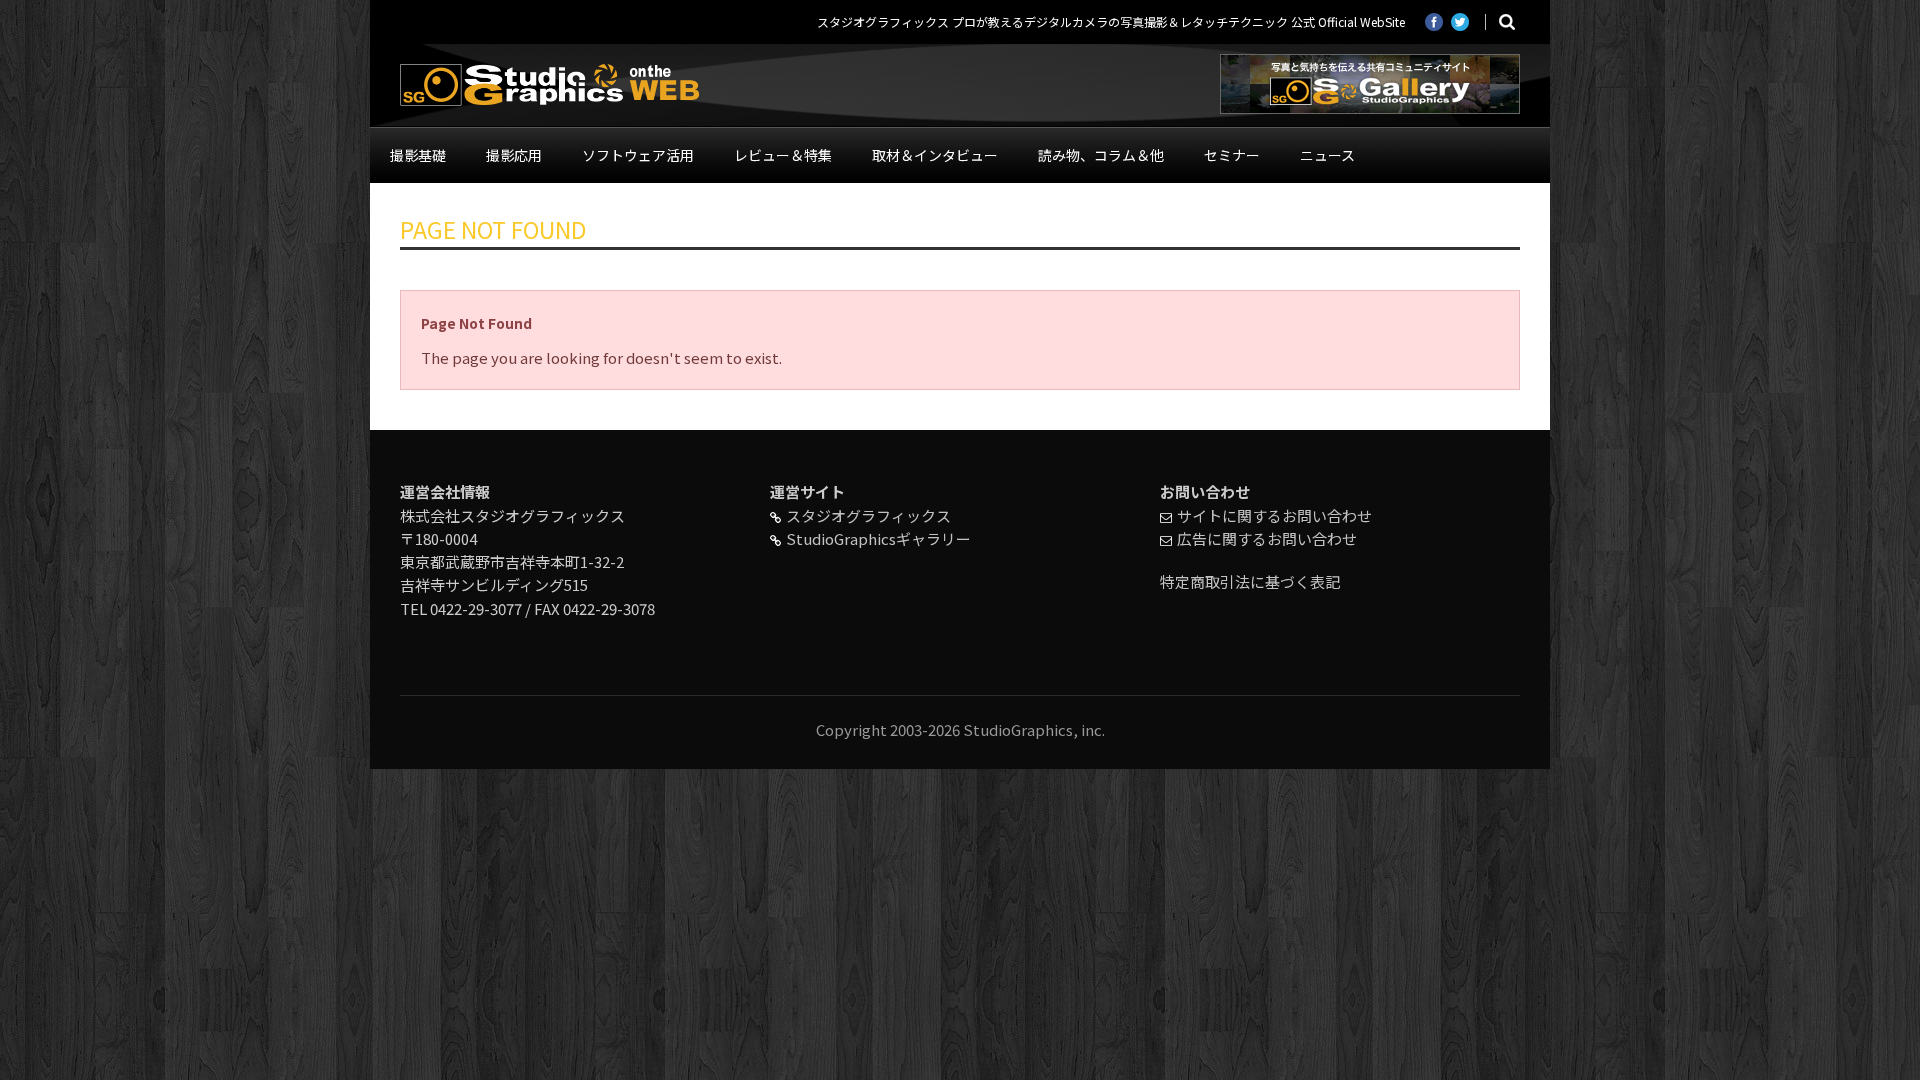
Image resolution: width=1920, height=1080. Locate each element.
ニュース (1327, 155)
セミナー (1232, 155)
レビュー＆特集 (783, 155)
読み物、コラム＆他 (1101, 155)
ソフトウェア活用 (638, 155)
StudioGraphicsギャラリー (878, 538)
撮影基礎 (418, 155)
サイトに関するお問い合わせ (1274, 515)
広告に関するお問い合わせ (1267, 538)
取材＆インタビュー (935, 155)
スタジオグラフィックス (868, 515)
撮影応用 (514, 155)
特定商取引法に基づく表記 (1250, 581)
